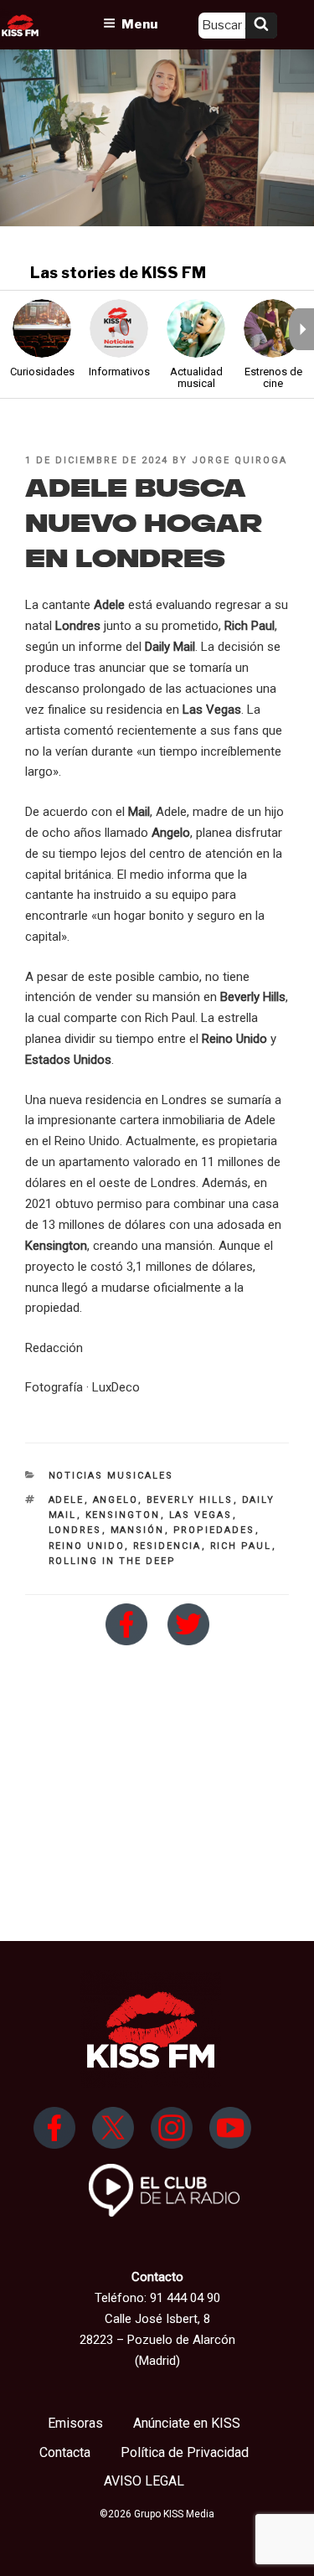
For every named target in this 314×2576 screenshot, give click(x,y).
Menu (139, 24)
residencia (167, 1546)
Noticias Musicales (111, 1476)
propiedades (214, 1530)
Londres (75, 1530)
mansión (138, 1530)
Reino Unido (87, 1546)
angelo (116, 1500)
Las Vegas (201, 1515)
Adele (67, 1500)
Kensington (123, 1515)
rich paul (241, 1546)
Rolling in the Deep (113, 1561)
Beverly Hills (190, 1500)
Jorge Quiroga (239, 460)
